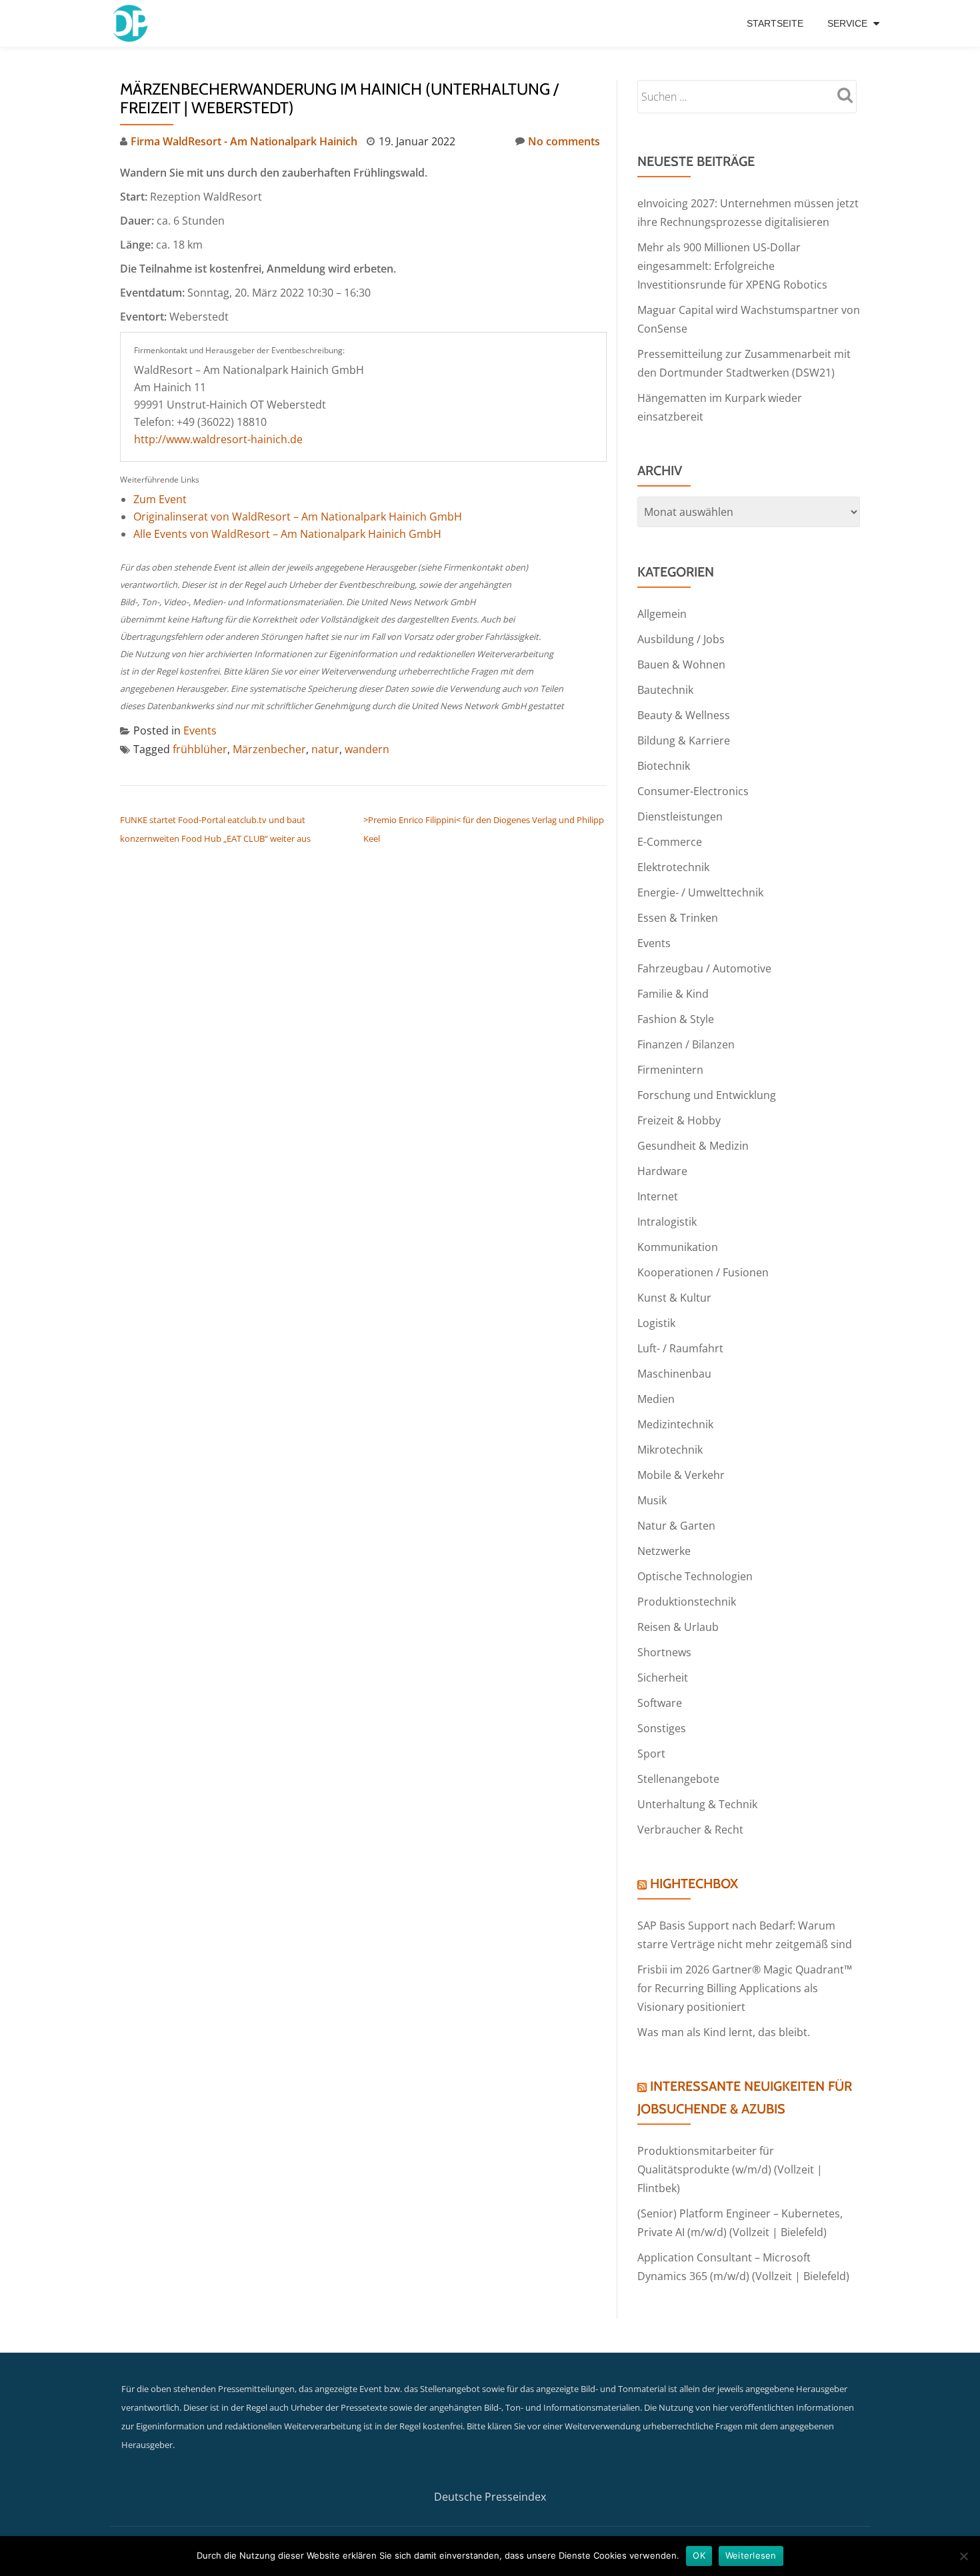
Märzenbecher (269, 749)
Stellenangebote (678, 1779)
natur (325, 749)
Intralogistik (667, 1222)
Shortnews (664, 1652)
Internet (658, 1196)
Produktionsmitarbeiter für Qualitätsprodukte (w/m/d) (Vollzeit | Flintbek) (730, 2169)
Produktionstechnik (687, 1602)
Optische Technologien (695, 1576)
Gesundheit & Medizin (693, 1146)
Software (660, 1703)
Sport (651, 1754)
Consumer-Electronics (693, 791)
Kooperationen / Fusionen (703, 1272)
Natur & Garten (676, 1526)
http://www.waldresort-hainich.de (218, 439)
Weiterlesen (751, 2555)
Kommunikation (678, 1247)
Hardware (662, 1171)
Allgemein (662, 614)
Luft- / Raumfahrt (680, 1348)
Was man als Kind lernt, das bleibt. (724, 2032)
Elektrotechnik (673, 867)
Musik (652, 1500)
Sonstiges (662, 1728)
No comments (564, 141)
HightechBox (694, 1884)
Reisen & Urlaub (678, 1627)
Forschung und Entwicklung (707, 1095)
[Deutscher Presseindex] (132, 23)
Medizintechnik (675, 1424)
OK (699, 2555)
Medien (656, 1399)
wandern (367, 749)
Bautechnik (665, 690)
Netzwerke (664, 1551)
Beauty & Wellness (684, 715)
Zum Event (160, 499)
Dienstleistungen (680, 816)
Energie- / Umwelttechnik (700, 892)
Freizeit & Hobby (679, 1120)
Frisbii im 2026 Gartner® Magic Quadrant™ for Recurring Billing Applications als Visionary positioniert (745, 1988)
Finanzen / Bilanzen (686, 1044)
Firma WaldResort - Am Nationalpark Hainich (244, 141)
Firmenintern (670, 1070)
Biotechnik (664, 766)
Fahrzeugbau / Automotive (704, 968)
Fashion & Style (676, 1019)
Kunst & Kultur (674, 1298)
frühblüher (200, 749)
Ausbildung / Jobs (681, 639)
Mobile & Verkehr (681, 1475)
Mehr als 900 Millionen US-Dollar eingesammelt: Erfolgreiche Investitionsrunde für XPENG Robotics (732, 266)
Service (847, 23)
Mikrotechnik (670, 1450)
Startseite (775, 23)
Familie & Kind (673, 994)
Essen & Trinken (678, 918)
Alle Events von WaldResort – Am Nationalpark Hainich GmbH (287, 534)
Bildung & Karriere (684, 740)
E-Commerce (670, 842)
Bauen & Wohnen (681, 664)
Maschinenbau (674, 1374)
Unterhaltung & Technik (697, 1804)
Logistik (656, 1323)
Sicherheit (663, 1678)
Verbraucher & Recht (690, 1830)
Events (200, 730)
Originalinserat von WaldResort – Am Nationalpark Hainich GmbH (298, 517)
